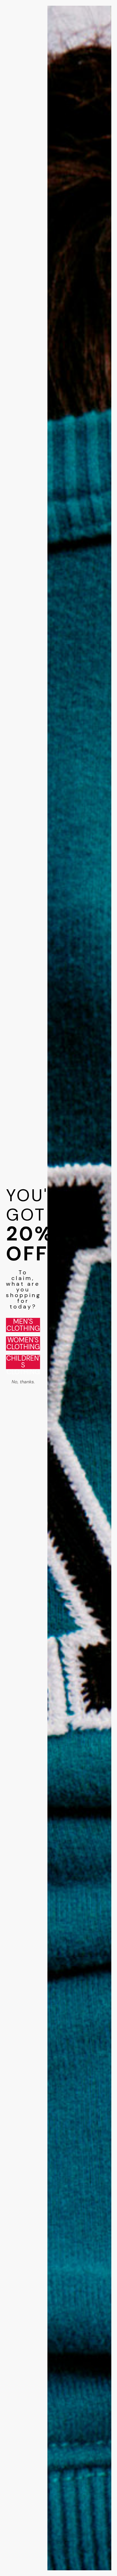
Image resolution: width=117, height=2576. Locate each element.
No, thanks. (23, 1382)
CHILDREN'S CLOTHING (23, 1362)
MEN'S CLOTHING (23, 1325)
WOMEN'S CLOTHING (23, 1343)
